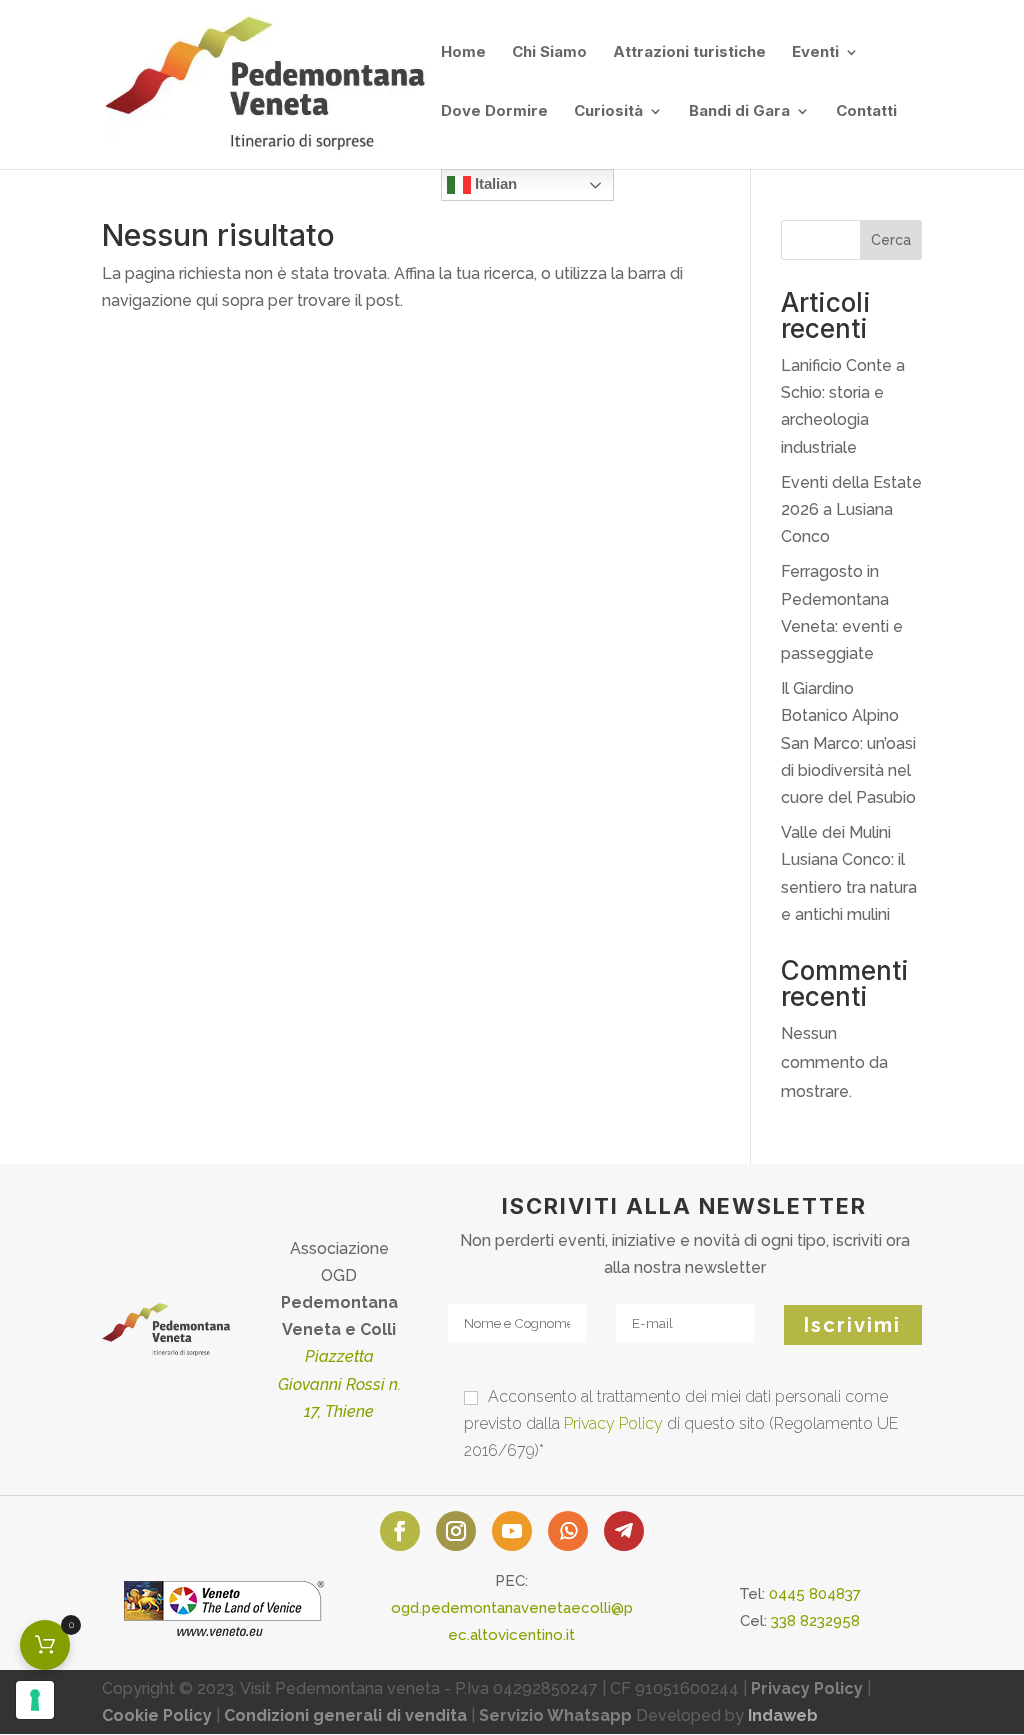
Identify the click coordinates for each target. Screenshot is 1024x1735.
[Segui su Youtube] (512, 1531)
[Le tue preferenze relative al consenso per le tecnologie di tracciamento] (35, 1700)
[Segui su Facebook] (400, 1531)
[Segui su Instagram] (456, 1531)
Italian (494, 183)
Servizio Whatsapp (555, 1715)
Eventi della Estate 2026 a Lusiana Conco (851, 509)
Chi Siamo (549, 53)
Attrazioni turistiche (689, 53)
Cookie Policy (157, 1715)
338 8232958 (815, 1621)
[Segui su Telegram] (624, 1531)
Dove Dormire (494, 112)
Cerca (891, 240)
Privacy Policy (613, 1423)
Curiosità (608, 112)
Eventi (815, 53)
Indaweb (783, 1715)
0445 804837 (815, 1594)
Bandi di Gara (739, 112)
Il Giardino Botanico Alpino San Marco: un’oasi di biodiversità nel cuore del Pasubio (848, 743)
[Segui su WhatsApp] (568, 1531)
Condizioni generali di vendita (345, 1715)
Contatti (866, 112)
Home (463, 53)
